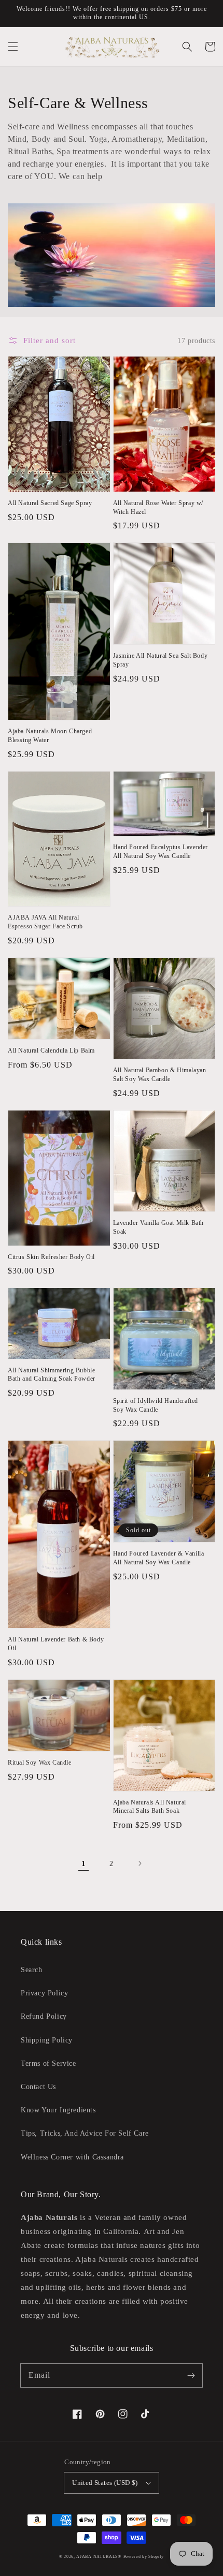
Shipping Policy (47, 2040)
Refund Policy (44, 2016)
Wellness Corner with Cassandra (72, 2157)
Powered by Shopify (144, 2557)
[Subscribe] (191, 2375)
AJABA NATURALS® (99, 2557)
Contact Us (38, 2087)
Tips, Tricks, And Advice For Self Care (85, 2133)
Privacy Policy (44, 1993)
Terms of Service (48, 2063)
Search (32, 1970)
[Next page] (140, 1863)
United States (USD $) (105, 2483)
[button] (13, 47)
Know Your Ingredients (58, 2110)
